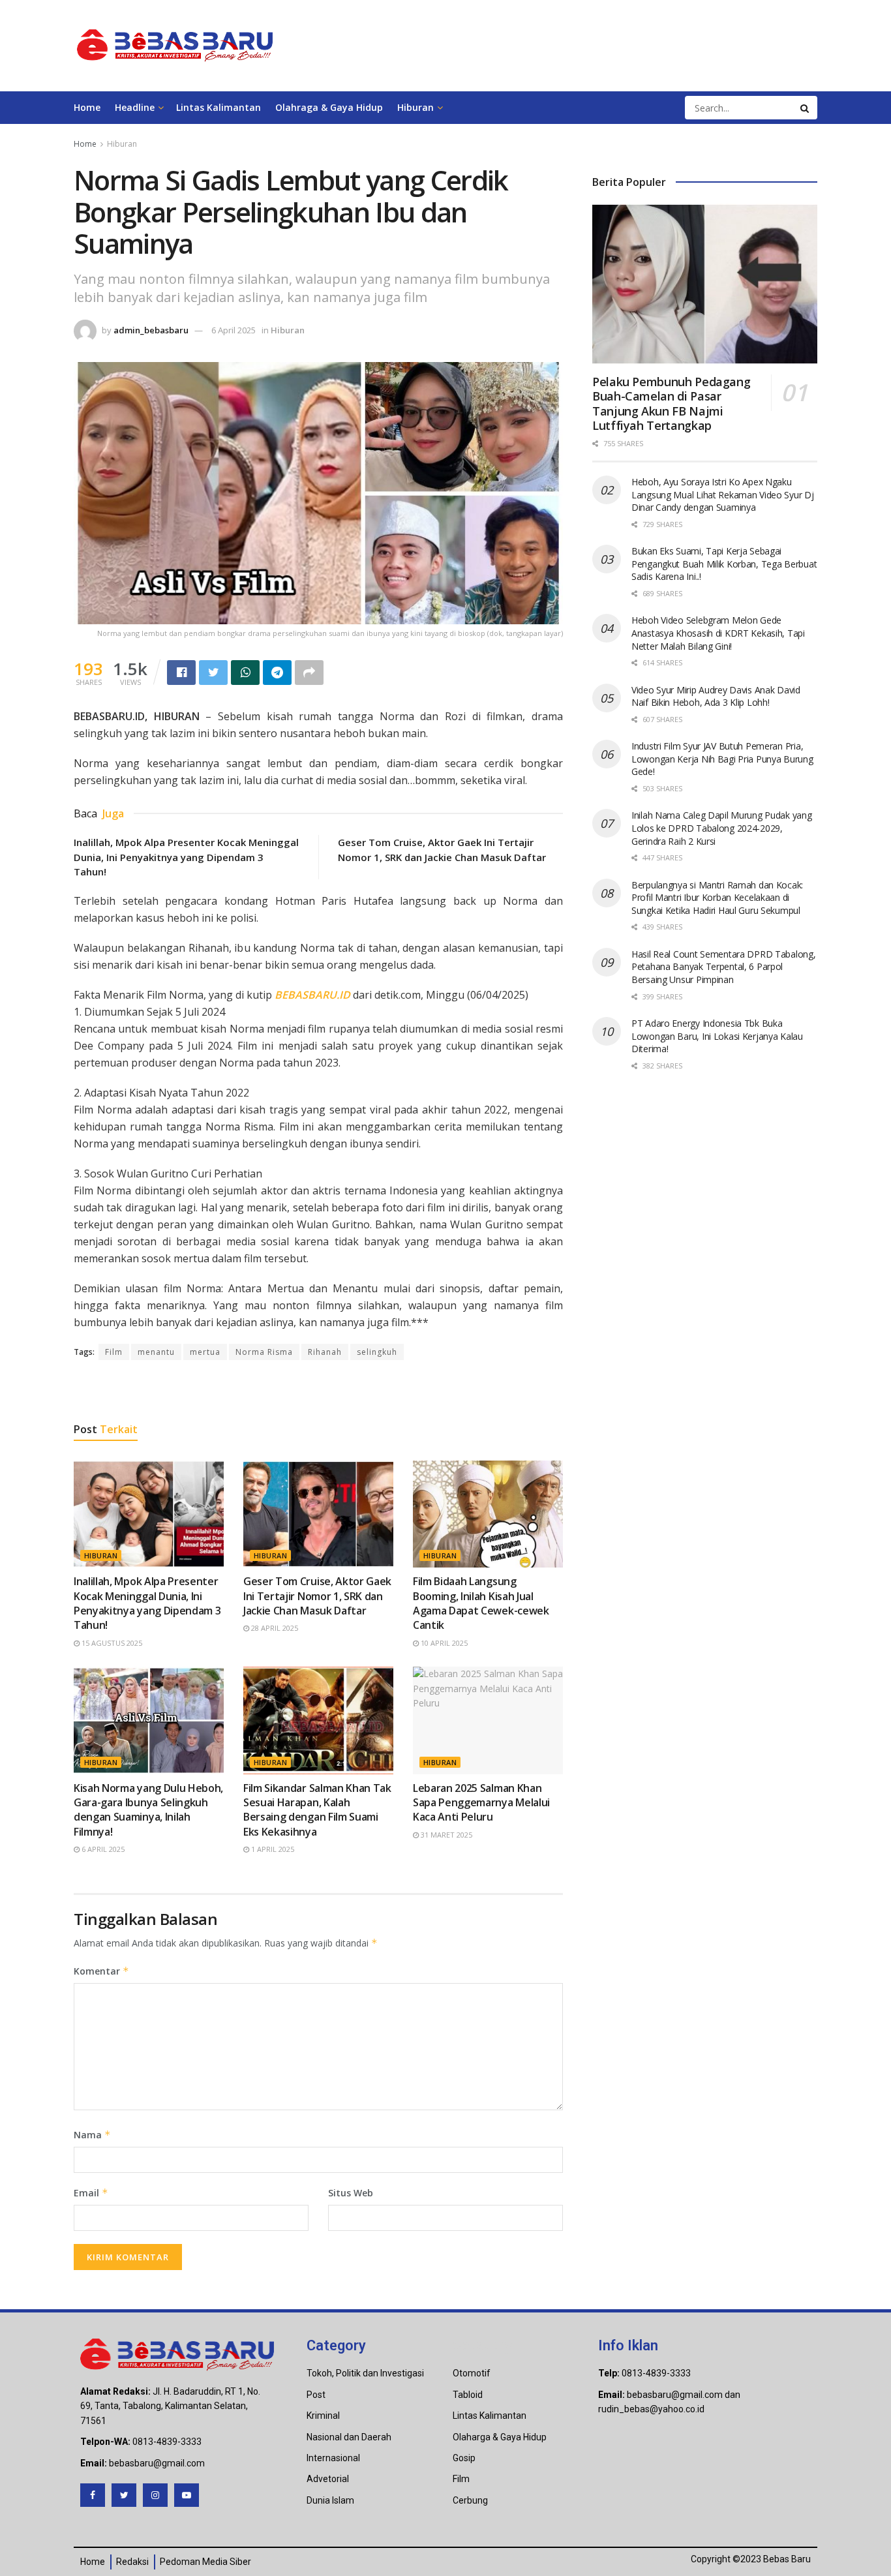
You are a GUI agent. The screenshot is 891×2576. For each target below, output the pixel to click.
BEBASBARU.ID (312, 995)
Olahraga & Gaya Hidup (329, 107)
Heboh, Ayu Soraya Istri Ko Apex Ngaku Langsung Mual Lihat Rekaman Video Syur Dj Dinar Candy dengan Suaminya (723, 494)
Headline (135, 107)
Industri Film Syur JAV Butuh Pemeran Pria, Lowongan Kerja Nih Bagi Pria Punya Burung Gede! (722, 759)
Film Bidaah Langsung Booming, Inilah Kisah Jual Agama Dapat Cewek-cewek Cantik (481, 1603)
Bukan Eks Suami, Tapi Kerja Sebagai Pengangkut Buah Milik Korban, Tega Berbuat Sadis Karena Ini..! (724, 564)
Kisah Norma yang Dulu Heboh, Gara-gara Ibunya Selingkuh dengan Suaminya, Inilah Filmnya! (148, 1810)
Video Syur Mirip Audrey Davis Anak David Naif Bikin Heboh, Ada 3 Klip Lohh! (716, 696)
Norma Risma (264, 1352)
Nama (92, 2135)
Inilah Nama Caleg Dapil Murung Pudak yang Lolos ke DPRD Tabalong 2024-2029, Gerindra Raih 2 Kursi (722, 828)
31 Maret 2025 (445, 1835)
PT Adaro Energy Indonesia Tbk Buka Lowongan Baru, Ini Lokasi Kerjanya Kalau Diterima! (717, 1036)
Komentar (101, 1971)
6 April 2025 (234, 330)
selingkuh (377, 1352)
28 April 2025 (274, 1628)
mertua (205, 1352)
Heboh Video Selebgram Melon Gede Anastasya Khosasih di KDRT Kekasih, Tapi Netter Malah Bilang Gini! (718, 633)
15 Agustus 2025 (111, 1643)
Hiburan (415, 107)
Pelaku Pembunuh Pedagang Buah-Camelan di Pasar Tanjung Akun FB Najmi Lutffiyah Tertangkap (671, 404)
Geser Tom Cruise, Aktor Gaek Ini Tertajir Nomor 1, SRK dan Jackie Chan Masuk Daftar (317, 1596)
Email (91, 2193)
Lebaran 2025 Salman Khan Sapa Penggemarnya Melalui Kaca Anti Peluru (481, 1803)
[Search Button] (806, 108)
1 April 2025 (272, 1849)
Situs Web (351, 2193)
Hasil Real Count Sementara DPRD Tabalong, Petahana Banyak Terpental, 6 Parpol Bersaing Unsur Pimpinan (724, 967)
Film (114, 1352)
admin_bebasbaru (151, 330)
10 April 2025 (443, 1643)
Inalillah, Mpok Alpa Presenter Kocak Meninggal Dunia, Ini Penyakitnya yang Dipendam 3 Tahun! (186, 857)
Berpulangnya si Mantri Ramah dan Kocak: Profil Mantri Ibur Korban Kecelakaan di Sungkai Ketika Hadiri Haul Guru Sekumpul (717, 898)
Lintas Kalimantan (219, 107)
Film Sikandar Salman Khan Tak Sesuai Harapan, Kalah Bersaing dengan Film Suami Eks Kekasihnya (317, 1810)
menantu (156, 1352)
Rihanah (325, 1352)
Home (87, 107)
